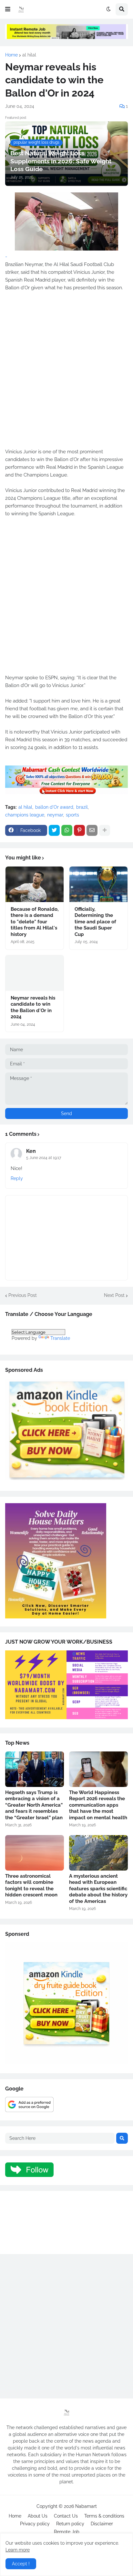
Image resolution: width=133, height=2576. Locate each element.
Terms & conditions (104, 2516)
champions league (25, 815)
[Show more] (105, 830)
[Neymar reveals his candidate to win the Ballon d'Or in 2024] (35, 973)
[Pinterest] (79, 830)
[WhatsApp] (67, 830)
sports (72, 815)
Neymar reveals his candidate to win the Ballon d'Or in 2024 (33, 1007)
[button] (8, 9)
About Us (38, 2516)
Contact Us (66, 2516)
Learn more (18, 2550)
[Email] (92, 830)
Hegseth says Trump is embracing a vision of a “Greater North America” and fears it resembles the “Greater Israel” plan (34, 1805)
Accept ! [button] (21, 2564)
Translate (60, 1338)
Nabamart (86, 2506)
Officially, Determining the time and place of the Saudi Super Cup (95, 922)
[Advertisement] (66, 374)
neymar (55, 815)
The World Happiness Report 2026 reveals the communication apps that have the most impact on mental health (98, 1805)
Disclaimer (102, 2524)
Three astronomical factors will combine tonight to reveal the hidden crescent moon (31, 1886)
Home (11, 55)
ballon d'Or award (54, 807)
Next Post (114, 1295)
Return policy (70, 2524)
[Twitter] (54, 830)
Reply (17, 1178)
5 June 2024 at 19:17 (44, 1158)
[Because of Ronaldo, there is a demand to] (35, 884)
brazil (82, 807)
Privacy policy (35, 2524)
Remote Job (67, 2532)
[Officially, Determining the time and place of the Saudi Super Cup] (98, 884)
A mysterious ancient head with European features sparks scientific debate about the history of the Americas (98, 1889)
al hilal (29, 55)
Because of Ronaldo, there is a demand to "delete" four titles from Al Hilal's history (35, 922)
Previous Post (23, 1295)
